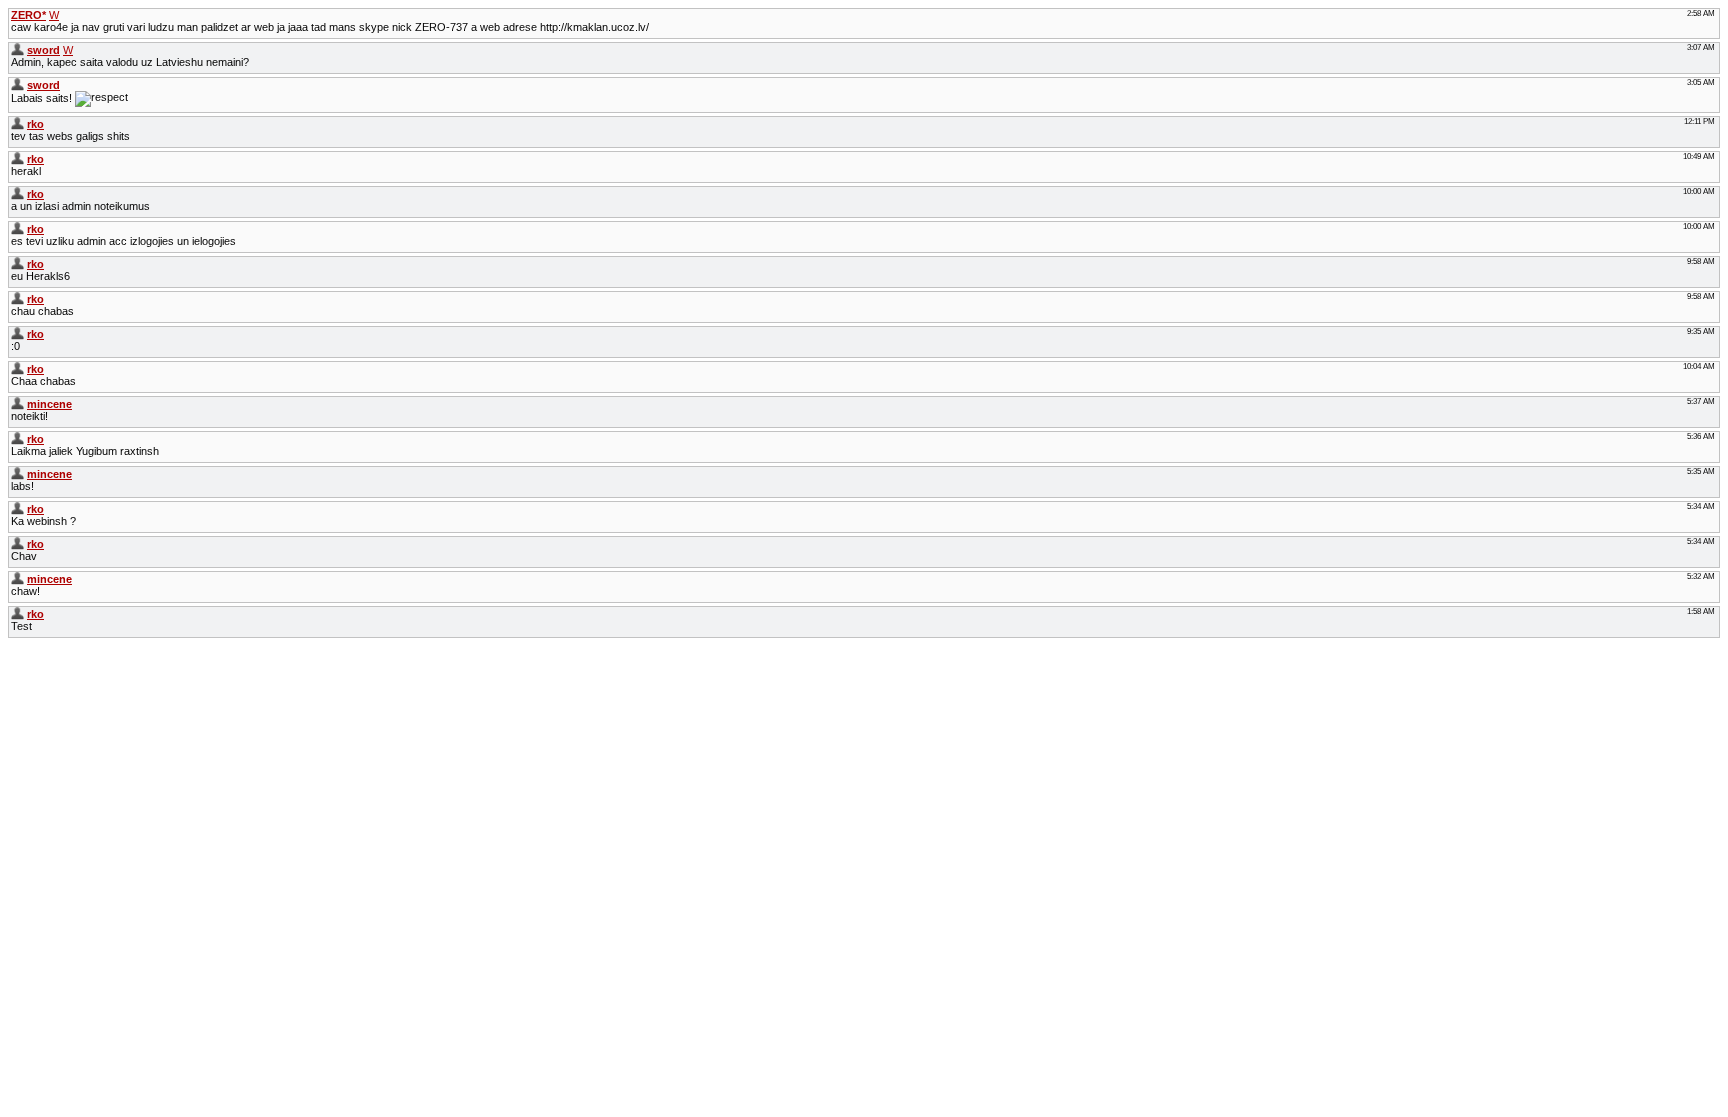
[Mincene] (17, 404)
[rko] (17, 124)
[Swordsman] (17, 50)
